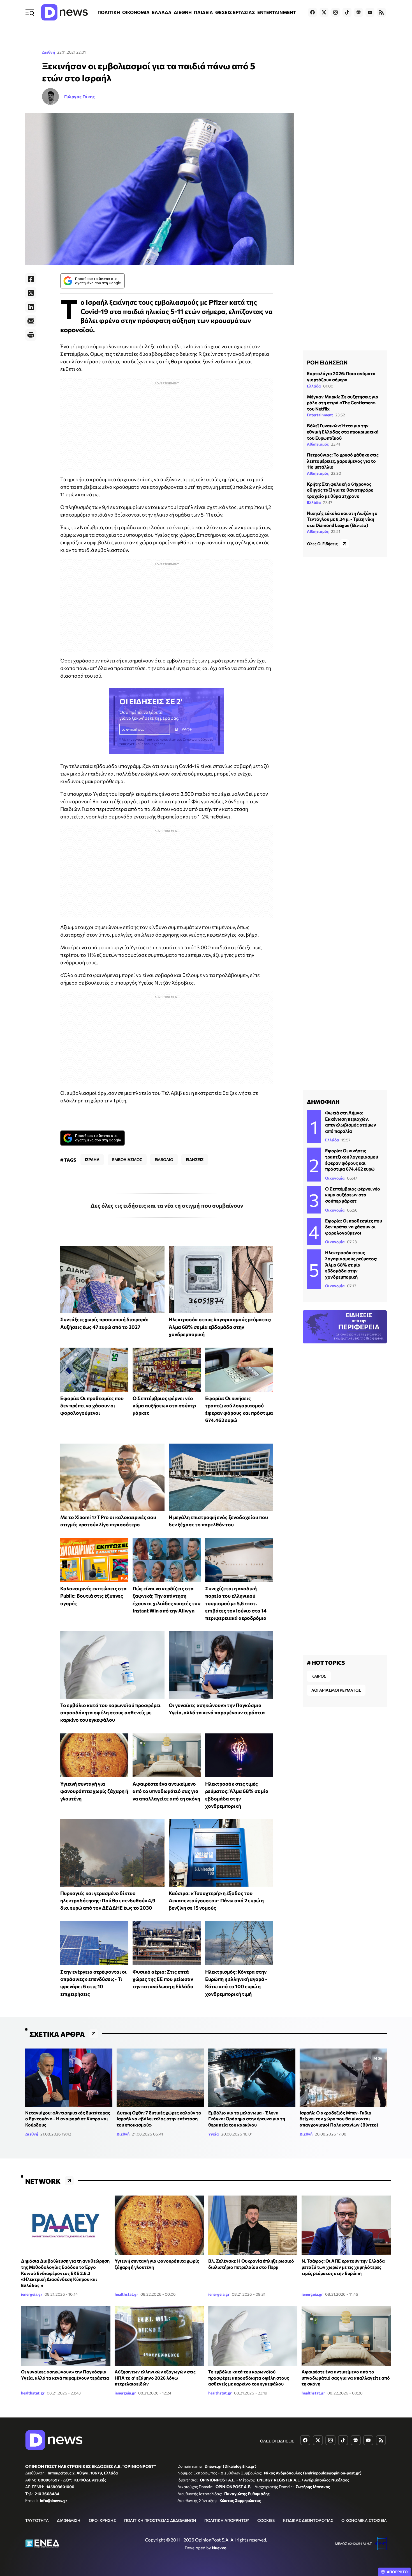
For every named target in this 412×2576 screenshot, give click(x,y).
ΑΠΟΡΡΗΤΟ (397, 2572)
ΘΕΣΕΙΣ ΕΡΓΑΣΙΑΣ (235, 12)
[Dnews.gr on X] (324, 12)
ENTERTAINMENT (277, 12)
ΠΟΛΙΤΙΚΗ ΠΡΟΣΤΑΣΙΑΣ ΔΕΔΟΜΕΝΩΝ (160, 2520)
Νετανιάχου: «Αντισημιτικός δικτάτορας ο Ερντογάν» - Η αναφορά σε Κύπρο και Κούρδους (68, 2119)
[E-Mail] (31, 321)
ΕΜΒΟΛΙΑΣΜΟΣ (127, 1159)
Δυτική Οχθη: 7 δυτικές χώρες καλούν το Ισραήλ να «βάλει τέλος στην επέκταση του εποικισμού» (159, 2119)
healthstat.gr (126, 2294)
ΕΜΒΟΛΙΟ (164, 1159)
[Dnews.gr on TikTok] (347, 12)
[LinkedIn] (31, 307)
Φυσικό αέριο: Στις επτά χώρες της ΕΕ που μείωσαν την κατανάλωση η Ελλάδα (163, 1979)
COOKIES (266, 2520)
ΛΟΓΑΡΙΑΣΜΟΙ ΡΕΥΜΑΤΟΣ (336, 1690)
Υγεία (214, 2134)
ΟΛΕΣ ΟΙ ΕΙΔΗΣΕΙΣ (277, 2441)
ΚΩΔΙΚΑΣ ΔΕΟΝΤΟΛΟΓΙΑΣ (308, 2520)
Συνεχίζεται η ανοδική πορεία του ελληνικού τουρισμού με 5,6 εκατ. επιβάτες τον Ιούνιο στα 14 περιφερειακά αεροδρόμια (236, 1603)
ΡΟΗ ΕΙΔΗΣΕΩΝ (327, 362)
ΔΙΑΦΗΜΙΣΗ (69, 2520)
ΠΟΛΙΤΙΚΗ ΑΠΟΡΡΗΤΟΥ (227, 2520)
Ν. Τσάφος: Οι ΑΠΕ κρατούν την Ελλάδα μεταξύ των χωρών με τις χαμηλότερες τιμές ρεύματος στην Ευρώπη (343, 2267)
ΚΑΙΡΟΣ (319, 1676)
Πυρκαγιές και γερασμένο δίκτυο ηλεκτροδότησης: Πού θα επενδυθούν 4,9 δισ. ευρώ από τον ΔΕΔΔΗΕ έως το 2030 (108, 1901)
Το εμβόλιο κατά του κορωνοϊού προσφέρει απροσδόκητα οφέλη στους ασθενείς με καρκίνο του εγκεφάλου (110, 1713)
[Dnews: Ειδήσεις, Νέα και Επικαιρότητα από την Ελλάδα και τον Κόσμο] (64, 12)
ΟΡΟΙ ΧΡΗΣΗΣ (102, 2520)
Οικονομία (335, 1178)
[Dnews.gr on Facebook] (313, 12)
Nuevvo (219, 2548)
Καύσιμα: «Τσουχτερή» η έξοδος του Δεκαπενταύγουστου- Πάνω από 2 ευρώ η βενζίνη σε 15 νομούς (216, 1901)
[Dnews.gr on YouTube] (370, 12)
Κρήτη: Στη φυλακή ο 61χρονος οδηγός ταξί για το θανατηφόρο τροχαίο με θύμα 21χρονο (340, 490)
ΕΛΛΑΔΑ (162, 12)
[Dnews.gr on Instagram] (335, 12)
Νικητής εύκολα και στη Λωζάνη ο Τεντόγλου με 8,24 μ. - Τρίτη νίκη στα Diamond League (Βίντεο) (342, 519)
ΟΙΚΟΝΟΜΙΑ (136, 12)
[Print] (31, 335)
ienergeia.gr (32, 2294)
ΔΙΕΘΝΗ (183, 12)
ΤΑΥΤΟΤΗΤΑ (37, 2520)
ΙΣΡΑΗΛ (92, 1159)
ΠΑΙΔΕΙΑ (203, 12)
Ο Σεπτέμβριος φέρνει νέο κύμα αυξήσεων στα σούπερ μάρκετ (164, 1406)
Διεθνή (48, 52)
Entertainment (320, 415)
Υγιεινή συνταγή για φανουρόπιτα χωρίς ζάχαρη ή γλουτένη (94, 1791)
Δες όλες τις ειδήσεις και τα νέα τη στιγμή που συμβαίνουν (167, 1205)
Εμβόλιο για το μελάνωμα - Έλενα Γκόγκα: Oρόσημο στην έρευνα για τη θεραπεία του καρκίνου (247, 2119)
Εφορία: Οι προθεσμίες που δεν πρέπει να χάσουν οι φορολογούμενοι (92, 1406)
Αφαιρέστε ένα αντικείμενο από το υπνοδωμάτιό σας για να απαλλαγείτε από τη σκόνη (166, 1791)
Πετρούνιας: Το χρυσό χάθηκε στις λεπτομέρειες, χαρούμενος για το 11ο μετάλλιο (343, 460)
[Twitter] (31, 293)
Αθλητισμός (318, 444)
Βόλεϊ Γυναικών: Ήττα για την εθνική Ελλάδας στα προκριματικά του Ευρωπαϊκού (343, 432)
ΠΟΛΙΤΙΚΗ (109, 12)
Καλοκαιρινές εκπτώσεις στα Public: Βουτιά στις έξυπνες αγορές (93, 1596)
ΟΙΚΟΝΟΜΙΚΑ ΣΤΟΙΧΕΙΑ (364, 2520)
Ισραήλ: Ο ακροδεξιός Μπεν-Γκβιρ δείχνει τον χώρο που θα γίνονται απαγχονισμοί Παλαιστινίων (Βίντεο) (339, 2119)
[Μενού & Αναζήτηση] (30, 12)
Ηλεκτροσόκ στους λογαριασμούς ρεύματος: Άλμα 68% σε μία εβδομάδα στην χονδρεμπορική (220, 1327)
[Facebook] (31, 279)
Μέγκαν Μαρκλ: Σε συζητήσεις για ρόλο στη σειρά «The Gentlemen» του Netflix (343, 402)
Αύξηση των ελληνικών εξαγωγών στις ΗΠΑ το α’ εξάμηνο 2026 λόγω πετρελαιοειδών (155, 2378)
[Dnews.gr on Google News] (358, 12)
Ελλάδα (314, 386)
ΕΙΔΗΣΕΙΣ (195, 1159)
